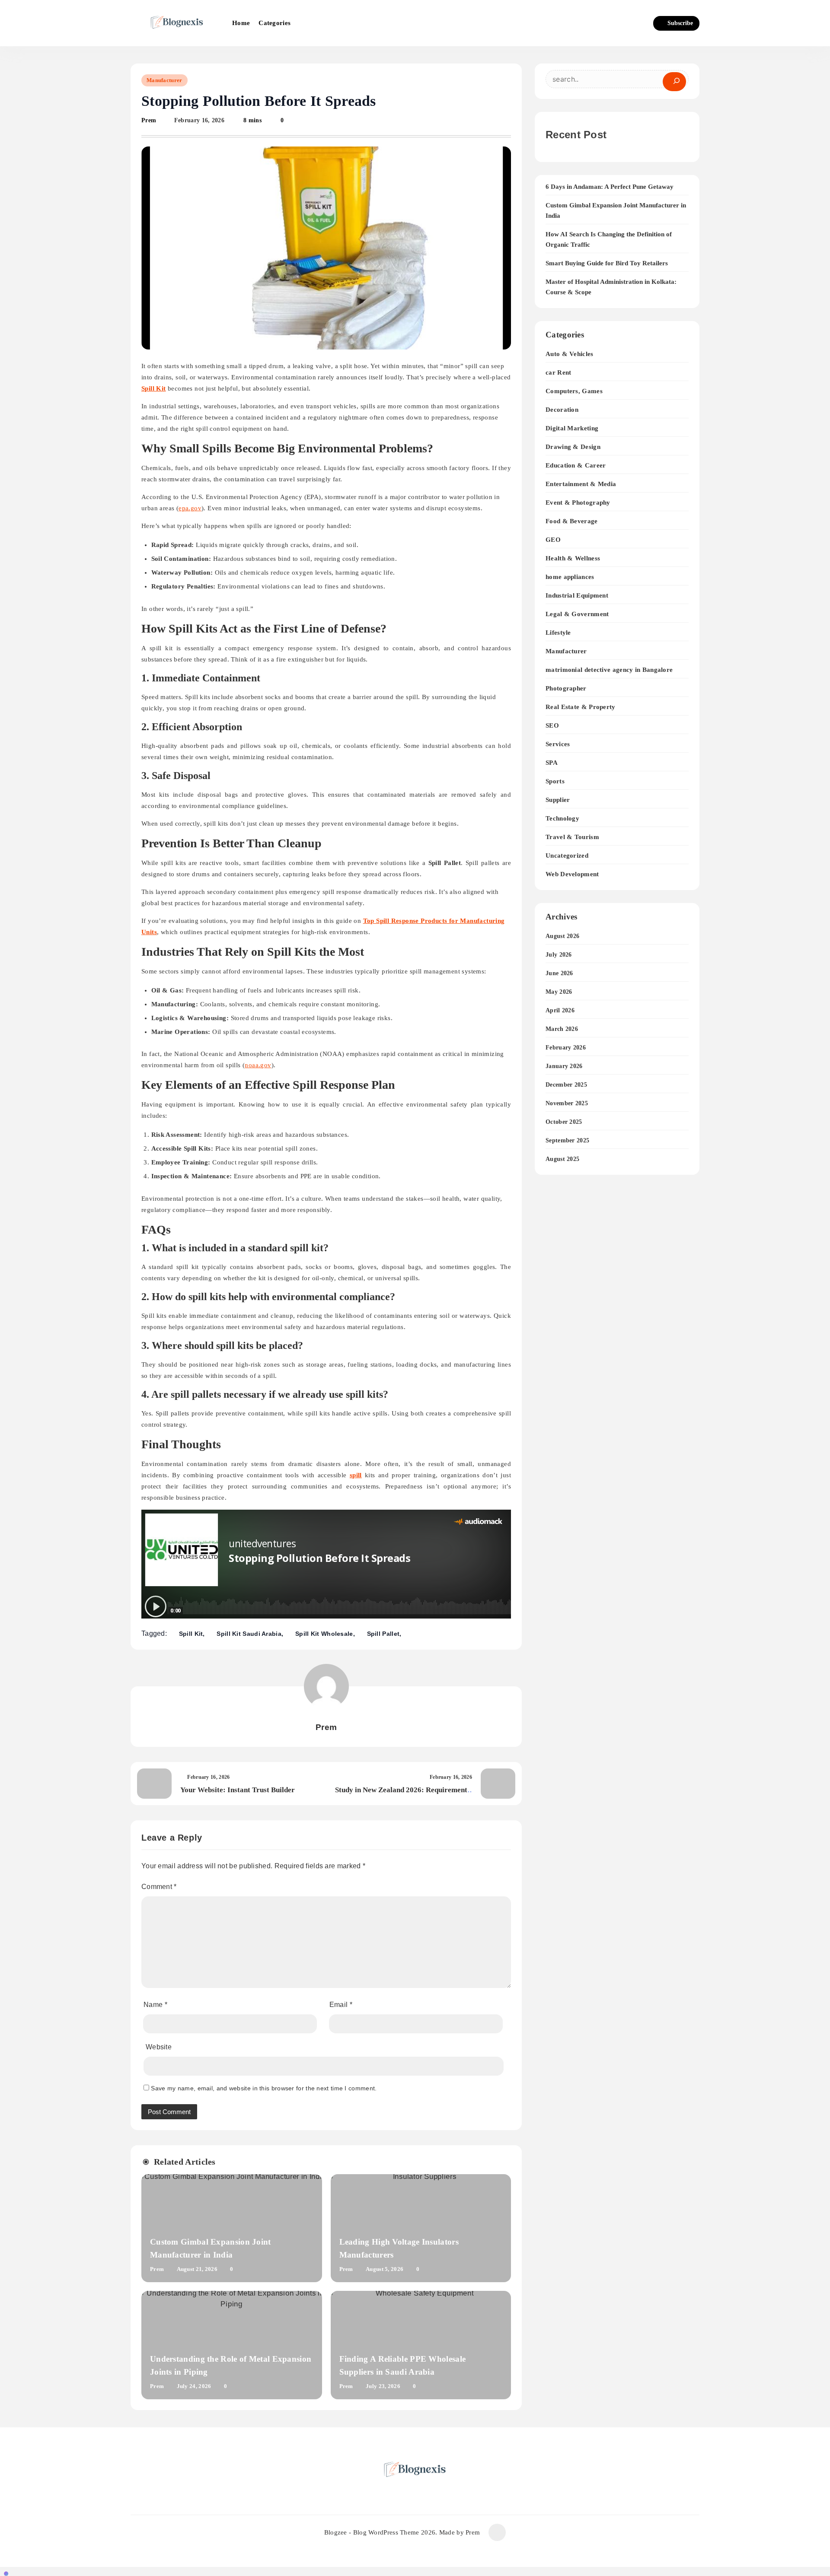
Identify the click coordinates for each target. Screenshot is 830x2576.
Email (341, 2005)
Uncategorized (567, 855)
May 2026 (559, 992)
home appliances (570, 577)
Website (159, 2047)
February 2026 (566, 1048)
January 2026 (564, 1066)
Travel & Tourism (572, 837)
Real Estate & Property (581, 707)
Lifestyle (558, 632)
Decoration (562, 409)
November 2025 (567, 1103)
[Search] (674, 82)
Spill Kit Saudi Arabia (249, 1634)
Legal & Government (577, 614)
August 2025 (562, 1159)
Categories (275, 23)
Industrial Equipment (577, 595)
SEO (552, 725)
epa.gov (190, 508)
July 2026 (559, 955)
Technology (562, 818)
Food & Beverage (572, 521)
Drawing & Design (573, 447)
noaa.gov (258, 1065)
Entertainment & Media (581, 484)
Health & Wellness (573, 558)
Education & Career (576, 465)
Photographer (566, 688)
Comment (159, 1887)
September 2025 (567, 1140)
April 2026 (560, 1010)
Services (558, 744)
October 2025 (564, 1122)
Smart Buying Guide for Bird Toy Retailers (607, 263)
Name (155, 2005)
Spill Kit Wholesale (324, 1634)
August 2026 (562, 936)
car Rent (558, 372)
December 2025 (566, 1085)
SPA (552, 762)
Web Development (572, 874)
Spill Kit (191, 1634)
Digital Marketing (572, 428)
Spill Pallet (383, 1634)
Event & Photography (578, 502)
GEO (553, 539)
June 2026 (559, 973)
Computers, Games (574, 391)
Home (241, 23)
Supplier (558, 800)
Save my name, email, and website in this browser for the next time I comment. (264, 2088)
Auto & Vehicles (570, 354)
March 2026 (562, 1029)
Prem (149, 120)
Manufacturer (164, 80)
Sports (555, 781)
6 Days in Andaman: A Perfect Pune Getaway (610, 187)
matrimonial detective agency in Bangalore (609, 669)
